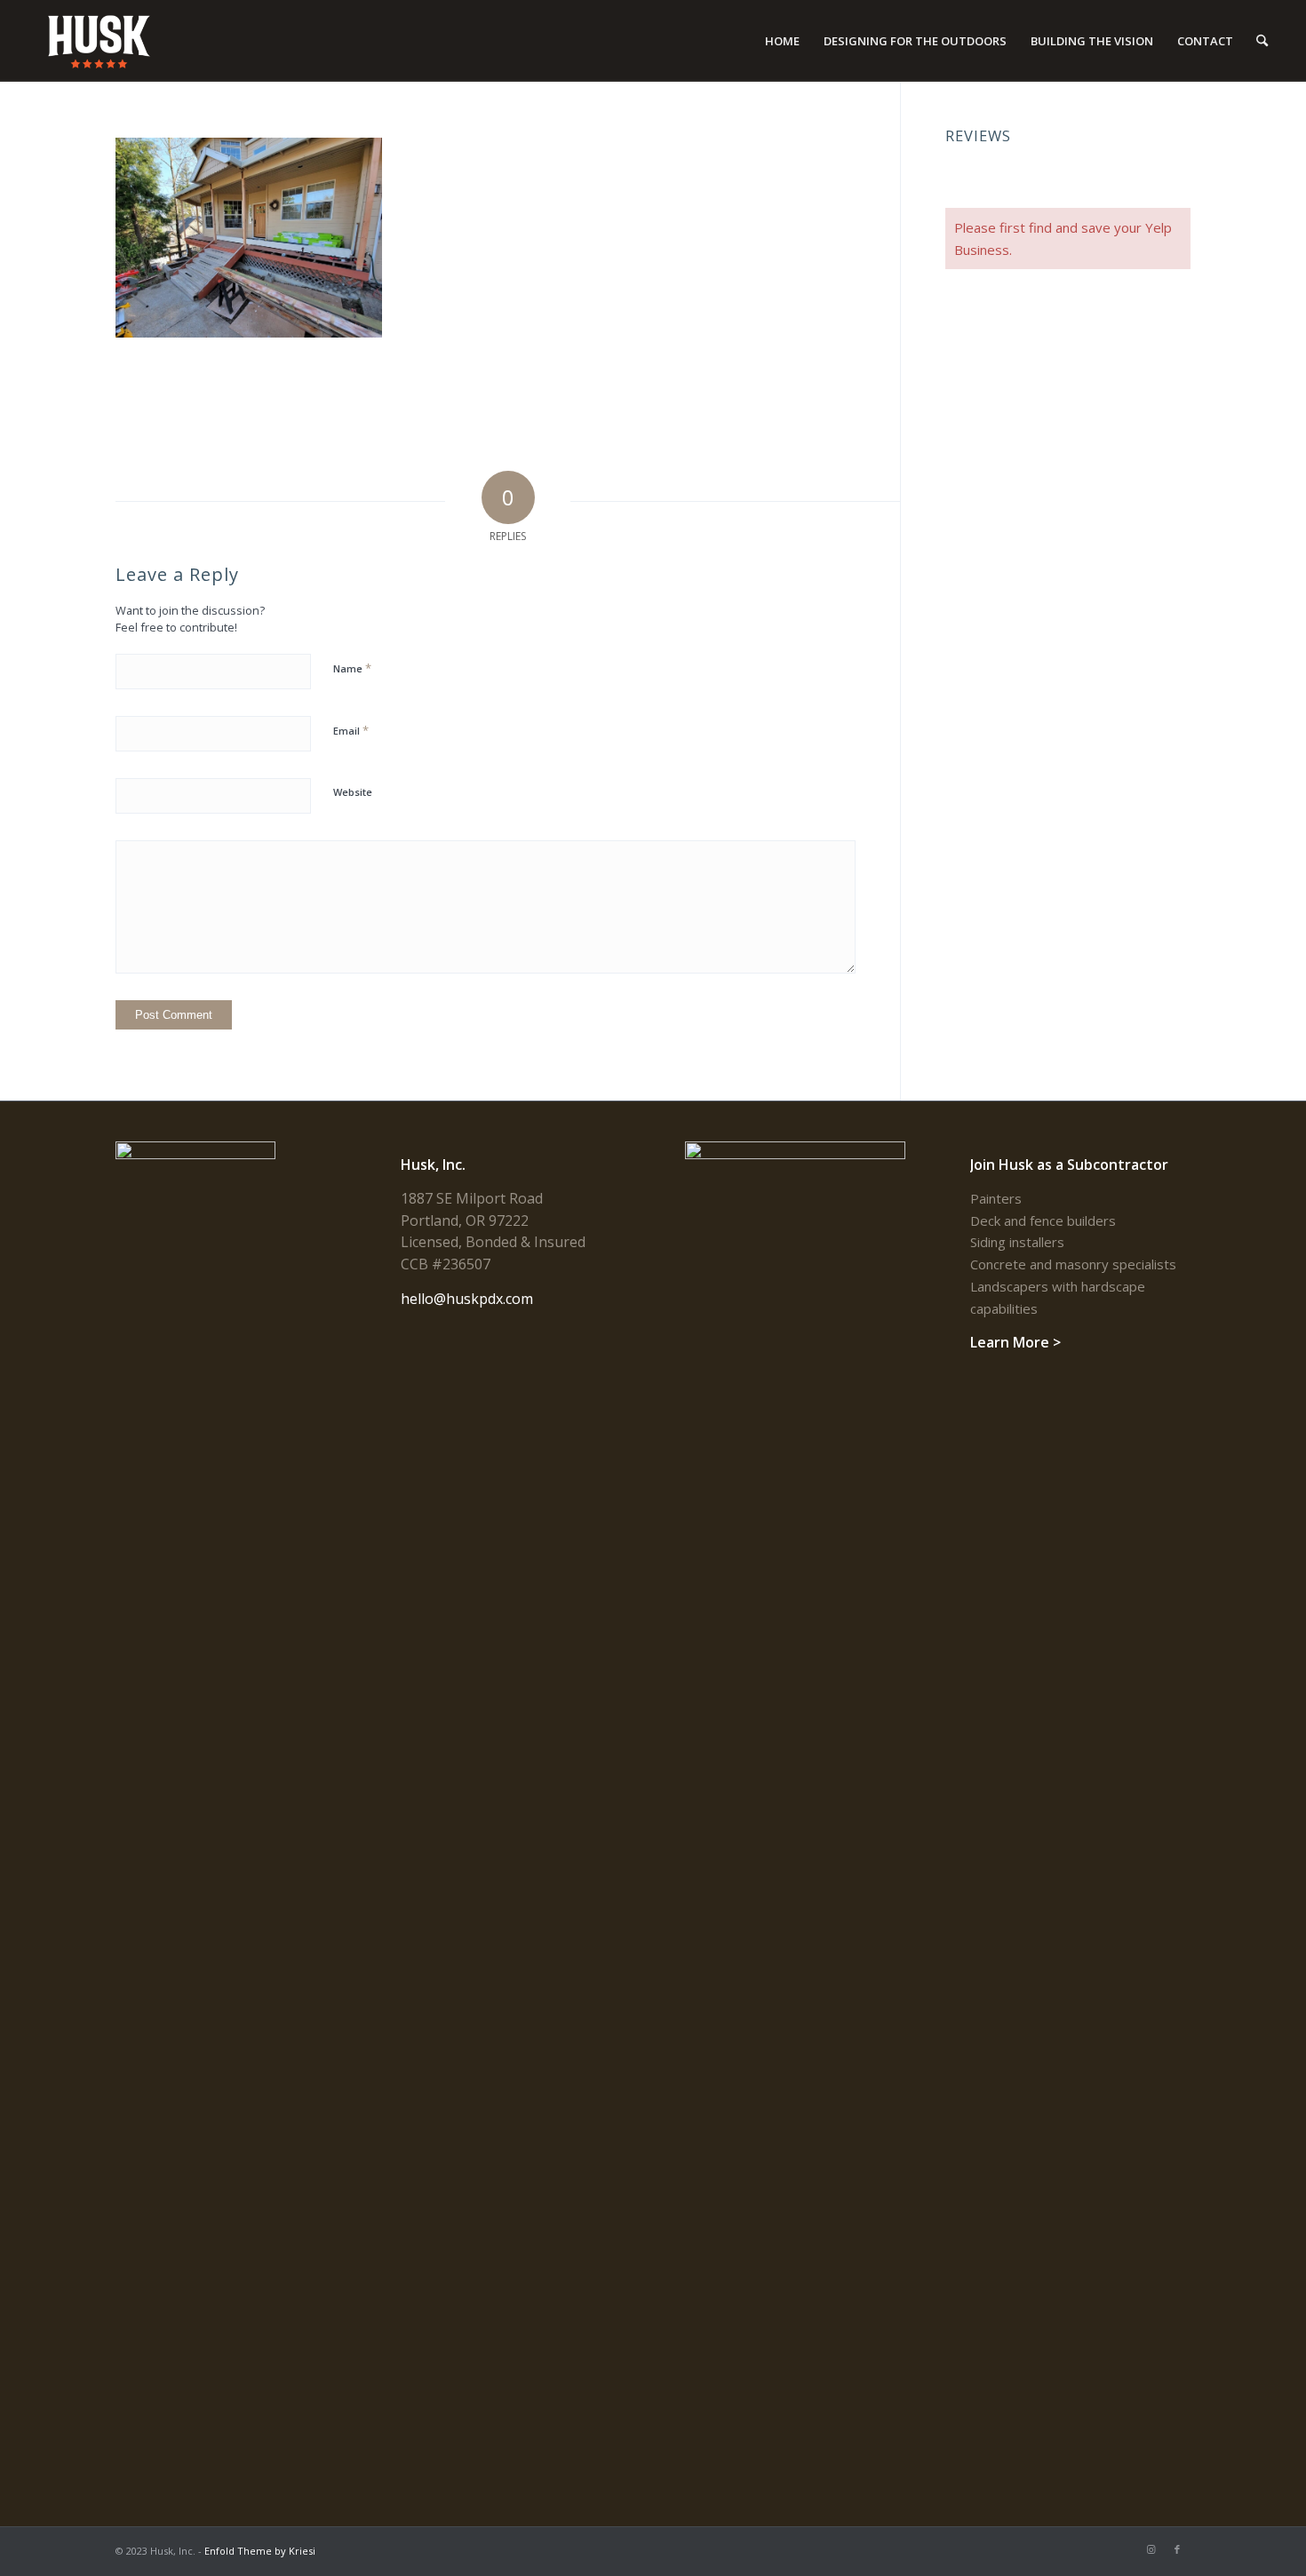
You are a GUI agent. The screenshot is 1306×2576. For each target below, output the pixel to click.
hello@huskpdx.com (467, 1299)
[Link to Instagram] (1151, 2549)
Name (352, 668)
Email (351, 730)
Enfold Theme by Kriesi (260, 2551)
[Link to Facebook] (1177, 2549)
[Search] (1262, 41)
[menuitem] (782, 41)
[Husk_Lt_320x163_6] (100, 41)
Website (353, 792)
